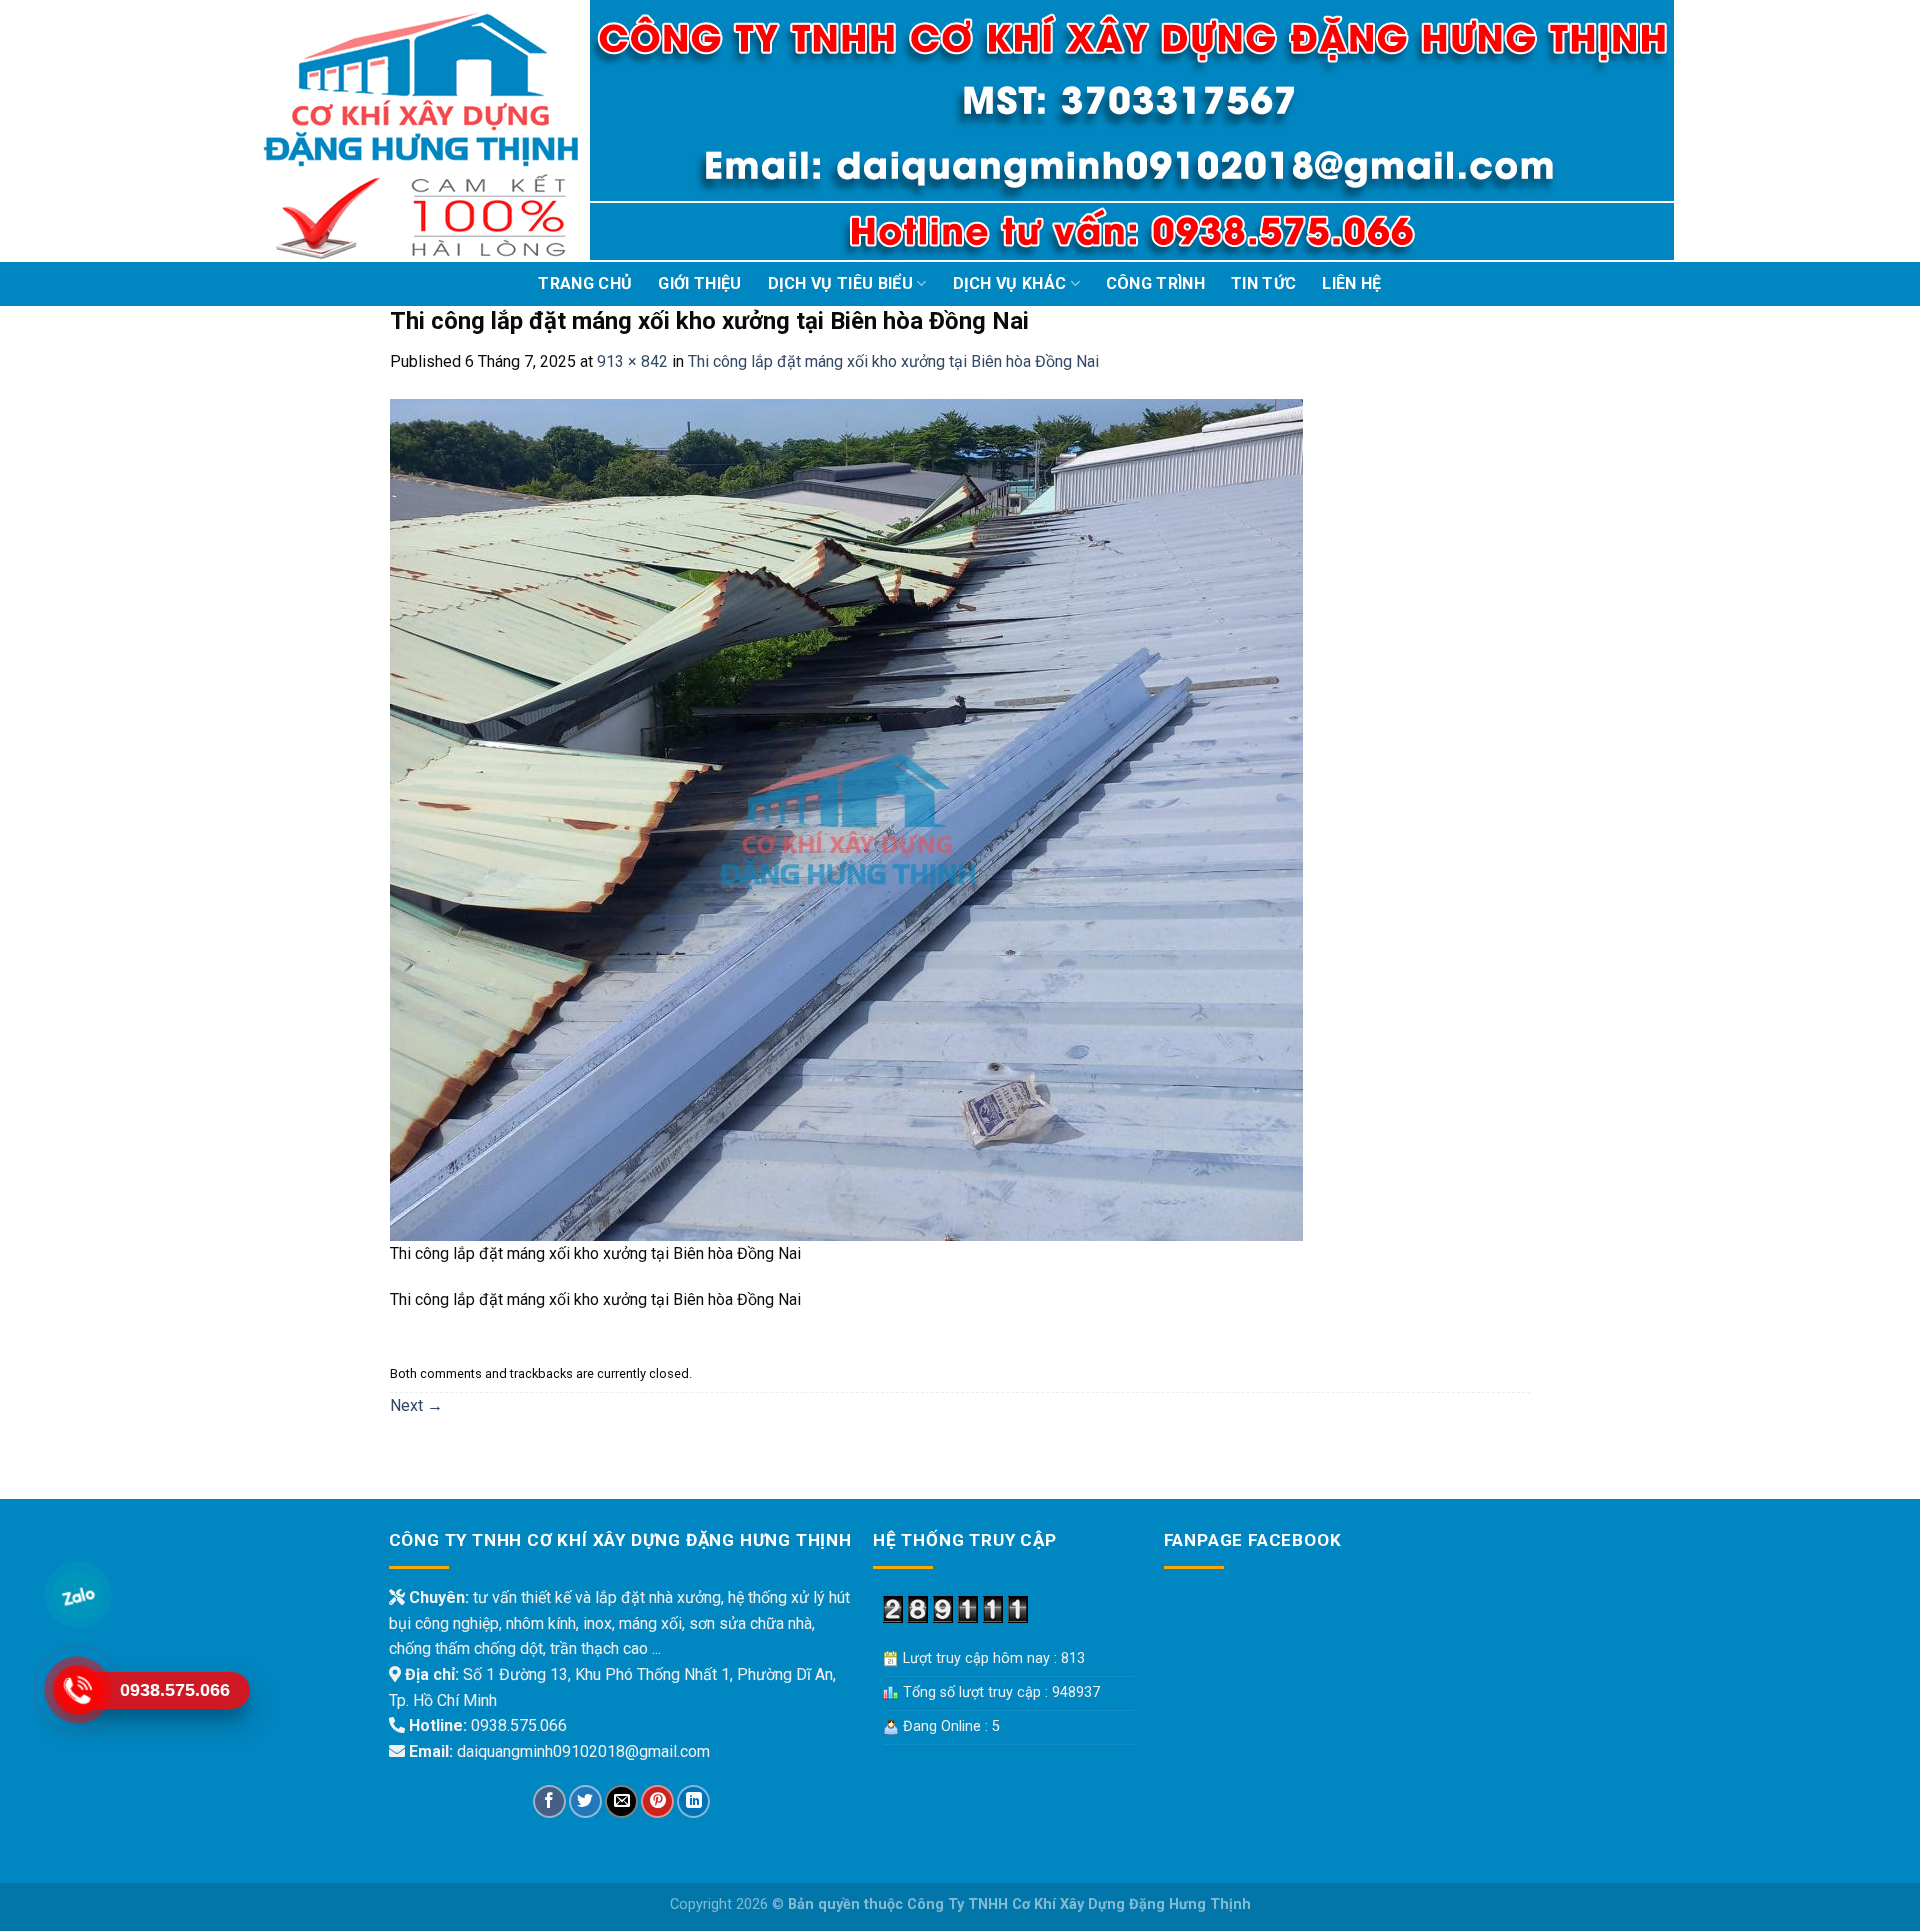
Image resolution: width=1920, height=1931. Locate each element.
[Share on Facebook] (549, 1801)
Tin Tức (1263, 283)
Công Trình (1155, 283)
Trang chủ (585, 283)
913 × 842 (632, 361)
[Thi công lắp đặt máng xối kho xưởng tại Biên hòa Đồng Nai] (846, 818)
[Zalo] (77, 1595)
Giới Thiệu (699, 283)
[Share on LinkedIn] (693, 1801)
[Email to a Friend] (621, 1801)
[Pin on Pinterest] (657, 1801)
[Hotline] (77, 1690)
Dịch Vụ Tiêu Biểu (840, 283)
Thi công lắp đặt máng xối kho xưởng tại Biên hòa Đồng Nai (893, 361)
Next (416, 1405)
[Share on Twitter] (585, 1801)
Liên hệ (1351, 283)
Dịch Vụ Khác (1010, 283)
